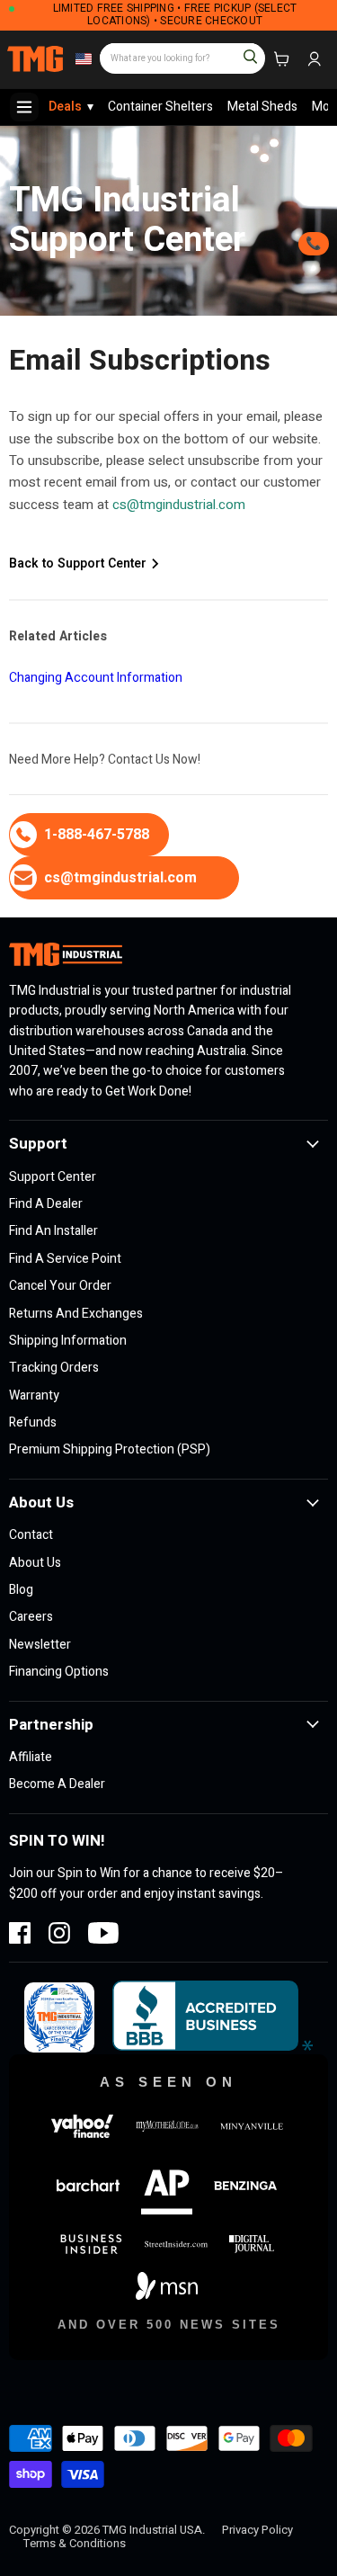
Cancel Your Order (60, 1286)
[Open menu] (24, 107)
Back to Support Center (80, 563)
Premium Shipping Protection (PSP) (110, 1449)
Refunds (33, 1422)
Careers (31, 1617)
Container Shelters (160, 107)
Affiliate (31, 1757)
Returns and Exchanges (76, 1314)
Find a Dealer (46, 1204)
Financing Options (59, 1672)
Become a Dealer (57, 1784)
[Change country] (81, 59)
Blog (21, 1590)
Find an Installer (53, 1231)
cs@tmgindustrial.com (179, 505)
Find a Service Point (65, 1259)
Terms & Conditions (75, 2543)
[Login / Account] (314, 59)
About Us (35, 1563)
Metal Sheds (262, 107)
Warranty (34, 1395)
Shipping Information (68, 1341)
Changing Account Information (96, 678)
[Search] (243, 50)
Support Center (53, 1177)
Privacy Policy (257, 2530)
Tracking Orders (54, 1368)
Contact (31, 1535)
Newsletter (40, 1645)
